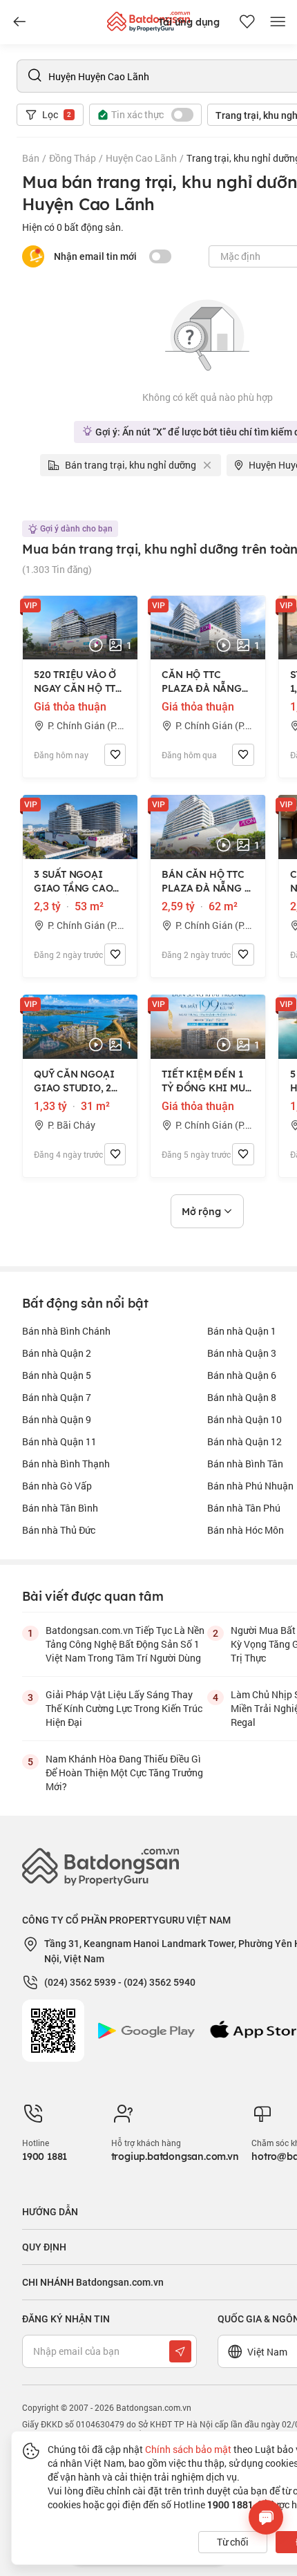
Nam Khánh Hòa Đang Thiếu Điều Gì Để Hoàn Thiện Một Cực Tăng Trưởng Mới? (124, 1773)
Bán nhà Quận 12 (245, 1441)
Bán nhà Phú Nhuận (250, 1486)
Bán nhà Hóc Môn (246, 1530)
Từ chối (233, 2542)
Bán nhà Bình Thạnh (66, 1464)
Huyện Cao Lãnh (141, 158)
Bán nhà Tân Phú (244, 1508)
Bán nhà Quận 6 (242, 1375)
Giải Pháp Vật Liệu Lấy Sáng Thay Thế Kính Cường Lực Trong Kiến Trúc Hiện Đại (124, 1708)
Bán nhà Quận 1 (242, 1331)
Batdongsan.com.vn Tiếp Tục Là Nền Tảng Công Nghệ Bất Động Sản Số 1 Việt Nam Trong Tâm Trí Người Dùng (125, 1644)
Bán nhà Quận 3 (242, 1353)
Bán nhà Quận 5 (57, 1375)
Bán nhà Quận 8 (242, 1397)
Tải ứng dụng (189, 22)
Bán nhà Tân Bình (60, 1508)
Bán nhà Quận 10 (245, 1419)
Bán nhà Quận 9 (57, 1419)
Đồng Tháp (73, 158)
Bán (31, 158)
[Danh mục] (19, 22)
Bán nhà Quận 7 (57, 1397)
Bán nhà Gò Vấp (57, 1486)
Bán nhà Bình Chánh (66, 1331)
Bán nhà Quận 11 (59, 1441)
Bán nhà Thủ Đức (59, 1530)
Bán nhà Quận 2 (57, 1353)
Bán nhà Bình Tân (245, 1464)
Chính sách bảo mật (188, 2449)
